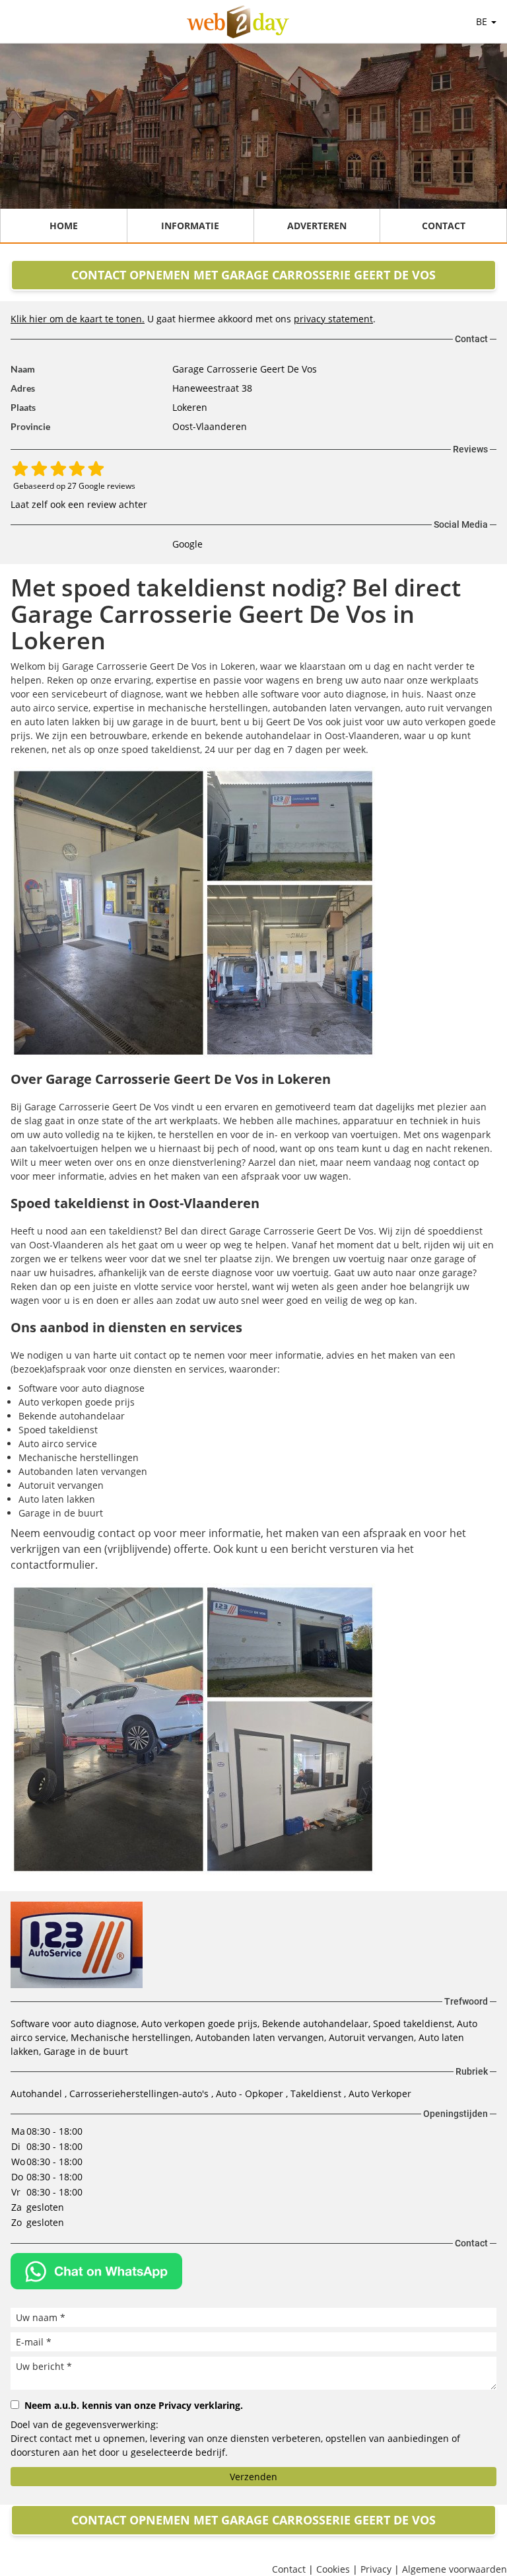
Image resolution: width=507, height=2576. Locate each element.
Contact (444, 226)
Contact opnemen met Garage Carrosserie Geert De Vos (253, 275)
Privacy (376, 2569)
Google (187, 544)
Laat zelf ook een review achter (79, 504)
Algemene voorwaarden (455, 2569)
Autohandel (38, 2093)
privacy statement (333, 319)
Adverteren (317, 226)
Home (64, 226)
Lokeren (190, 407)
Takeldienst (317, 2093)
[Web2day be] (238, 22)
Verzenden (253, 2477)
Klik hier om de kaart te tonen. (78, 319)
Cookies (333, 2569)
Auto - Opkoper (251, 2093)
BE (483, 21)
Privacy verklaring (199, 2405)
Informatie (190, 226)
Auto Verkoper (380, 2093)
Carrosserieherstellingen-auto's (140, 2093)
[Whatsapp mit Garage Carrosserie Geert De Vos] (96, 2271)
